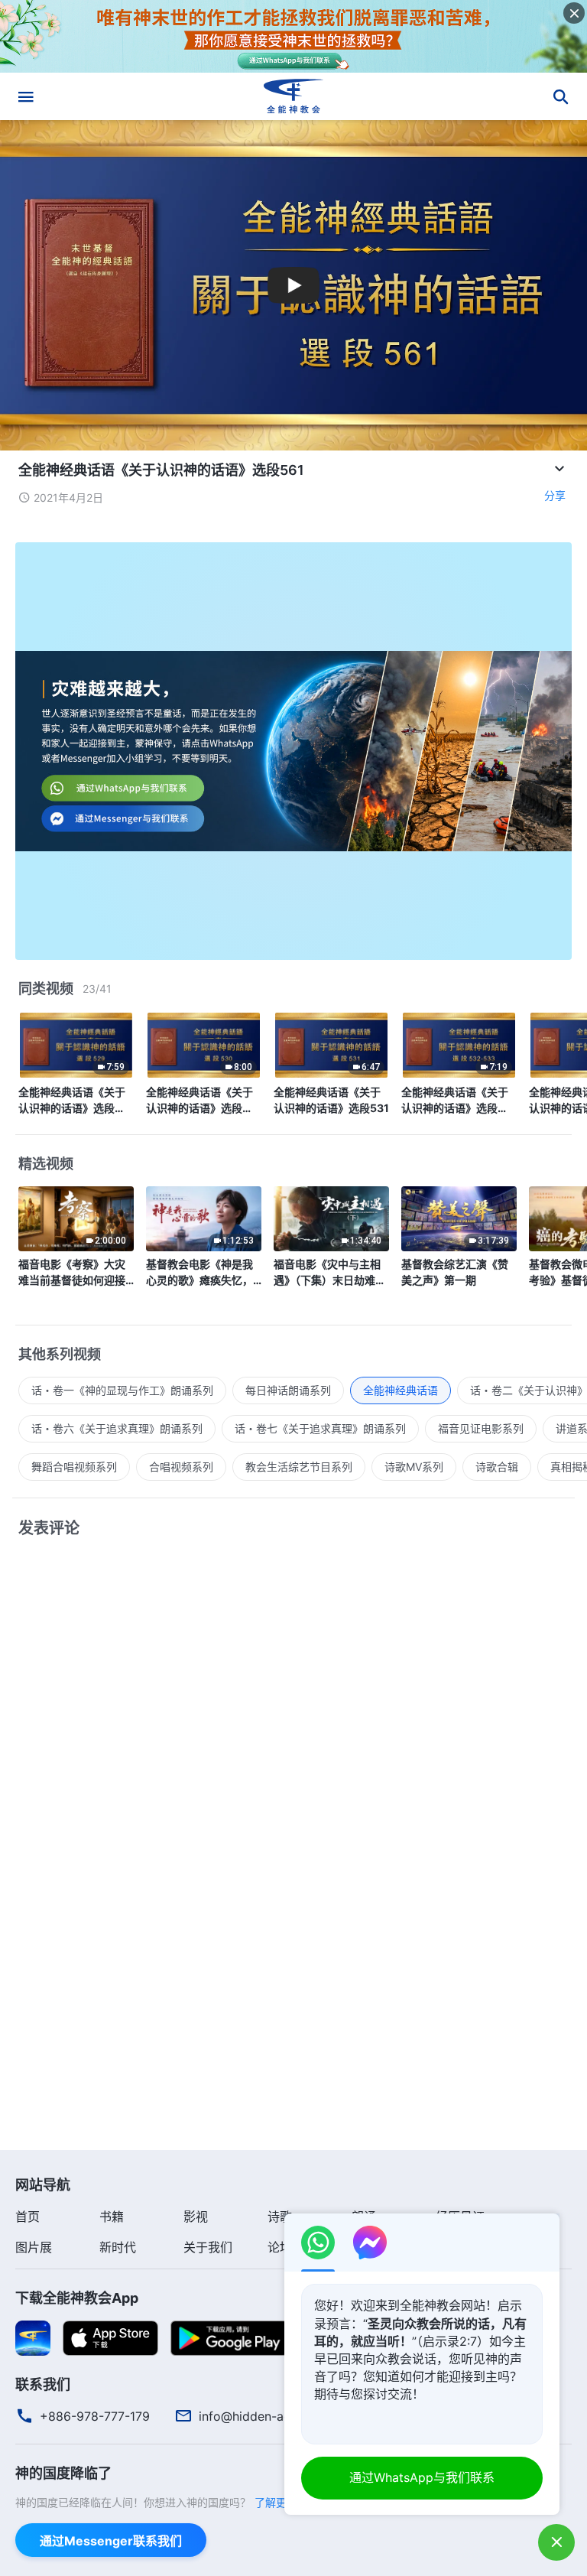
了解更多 (276, 2502)
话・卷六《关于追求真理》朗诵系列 (117, 1428)
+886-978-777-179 (95, 2416)
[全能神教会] (293, 96)
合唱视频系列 (181, 1467)
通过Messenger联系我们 (111, 2541)
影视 (196, 2217)
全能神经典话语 (401, 1390)
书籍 (112, 2217)
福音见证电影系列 (481, 1428)
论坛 (280, 2247)
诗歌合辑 (497, 1467)
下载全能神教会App (77, 2298)
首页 (28, 2217)
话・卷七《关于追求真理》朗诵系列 (320, 1428)
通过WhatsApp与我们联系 (422, 2477)
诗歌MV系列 (414, 1467)
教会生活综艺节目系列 (299, 1467)
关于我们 (208, 2247)
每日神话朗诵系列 (288, 1390)
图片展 (34, 2247)
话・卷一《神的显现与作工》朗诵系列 (122, 1390)
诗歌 (280, 2217)
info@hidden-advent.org (269, 2416)
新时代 (118, 2247)
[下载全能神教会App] (33, 2337)
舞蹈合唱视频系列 (74, 1467)
